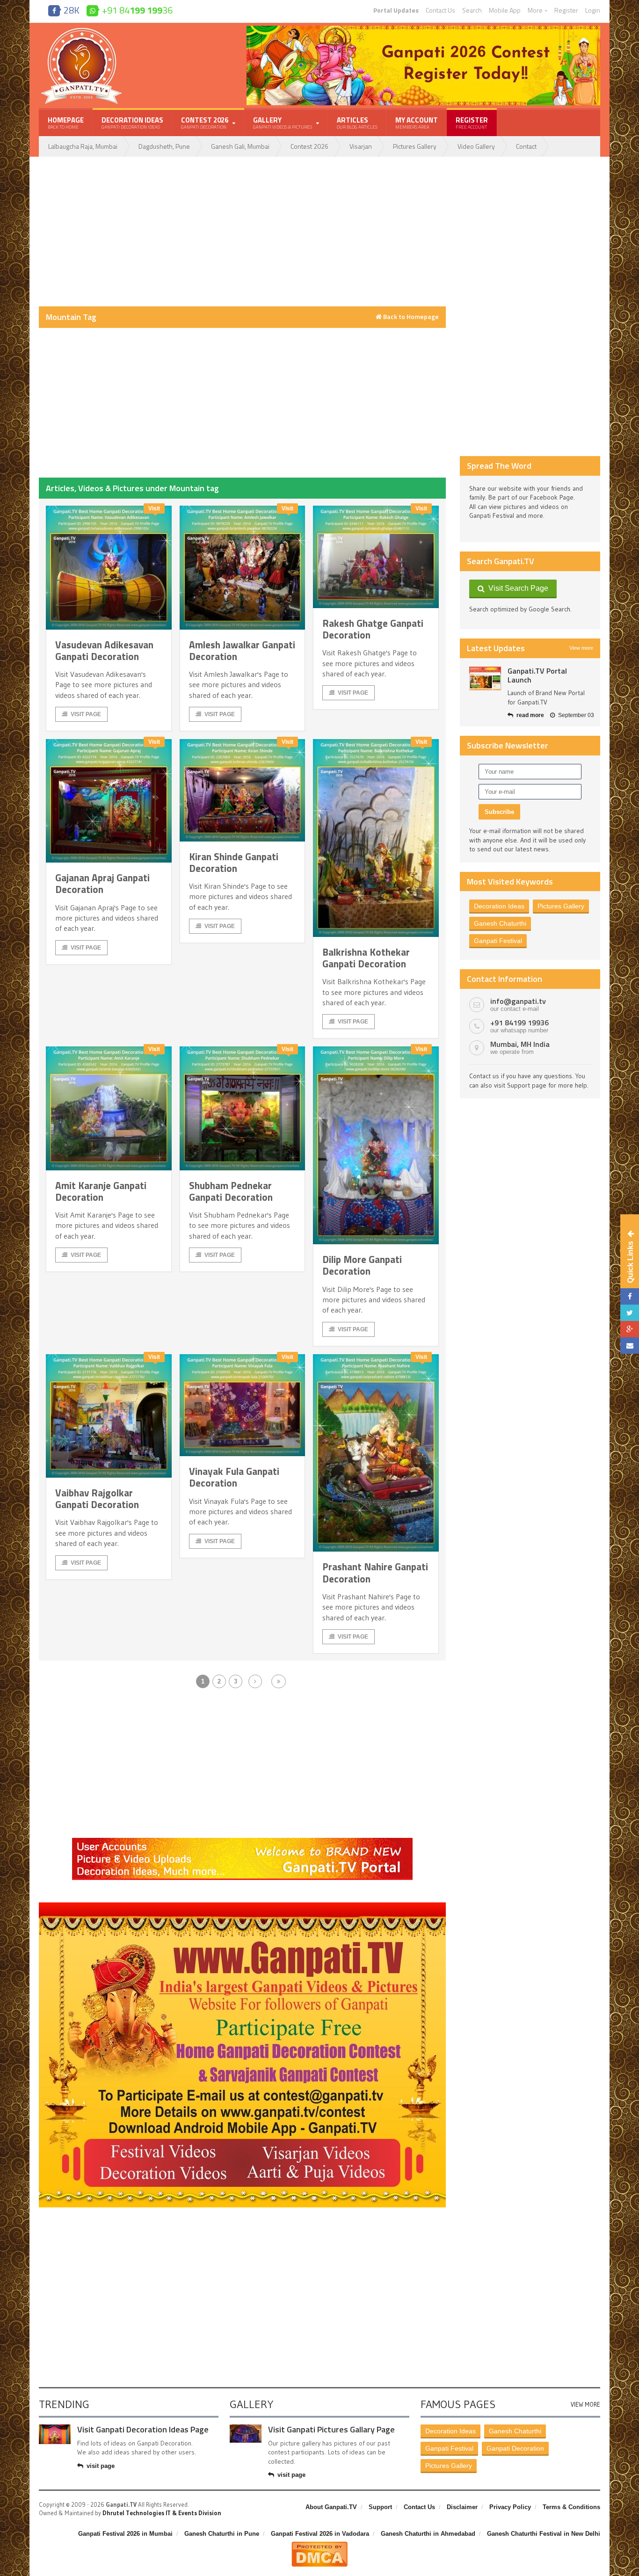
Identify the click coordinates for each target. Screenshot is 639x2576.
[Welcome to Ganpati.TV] (242, 1841)
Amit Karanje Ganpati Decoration (101, 1191)
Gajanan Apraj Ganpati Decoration (102, 883)
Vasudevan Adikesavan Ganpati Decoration (104, 650)
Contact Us (440, 10)
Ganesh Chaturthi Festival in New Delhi (544, 2534)
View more (581, 648)
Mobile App (505, 10)
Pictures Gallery (415, 146)
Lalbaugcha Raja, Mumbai (83, 146)
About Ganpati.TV (331, 2507)
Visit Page (86, 714)
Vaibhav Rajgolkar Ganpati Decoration (97, 1498)
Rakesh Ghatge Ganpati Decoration (373, 629)
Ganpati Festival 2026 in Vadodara (320, 2534)
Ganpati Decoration (515, 2448)
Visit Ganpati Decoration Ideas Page (143, 2429)
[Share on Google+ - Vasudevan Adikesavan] (630, 1329)
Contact (526, 146)
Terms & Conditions (571, 2507)
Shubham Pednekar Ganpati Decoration (231, 1191)
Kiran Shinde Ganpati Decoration (234, 862)
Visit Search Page (516, 588)
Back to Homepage (410, 317)
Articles (357, 123)
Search (472, 10)
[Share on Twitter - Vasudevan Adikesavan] (630, 1313)
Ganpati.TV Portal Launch (537, 675)
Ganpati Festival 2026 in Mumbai (125, 2534)
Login (593, 10)
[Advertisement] (242, 232)
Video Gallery (476, 146)
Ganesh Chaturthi (500, 923)
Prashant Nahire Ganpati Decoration (375, 1572)
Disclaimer (462, 2507)
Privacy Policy (510, 2507)
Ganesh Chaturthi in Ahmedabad (428, 2534)
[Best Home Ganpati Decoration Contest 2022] (242, 1906)
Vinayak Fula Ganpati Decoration (234, 1477)
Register (566, 10)
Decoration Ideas (132, 123)
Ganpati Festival (498, 941)
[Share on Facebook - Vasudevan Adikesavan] (630, 1296)
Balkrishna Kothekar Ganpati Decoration (366, 958)
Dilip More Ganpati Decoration (362, 1265)
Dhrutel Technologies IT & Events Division (162, 2513)
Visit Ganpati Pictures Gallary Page (331, 2429)
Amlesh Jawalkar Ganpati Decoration (242, 650)
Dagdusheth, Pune (164, 146)
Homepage (66, 123)
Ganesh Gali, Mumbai (240, 146)
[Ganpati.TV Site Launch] (485, 678)
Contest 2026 (309, 146)
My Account (417, 123)
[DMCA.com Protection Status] (319, 2545)
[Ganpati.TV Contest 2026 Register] (423, 29)
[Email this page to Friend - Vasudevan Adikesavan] (630, 1346)
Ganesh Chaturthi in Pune (222, 2534)
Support (380, 2507)
